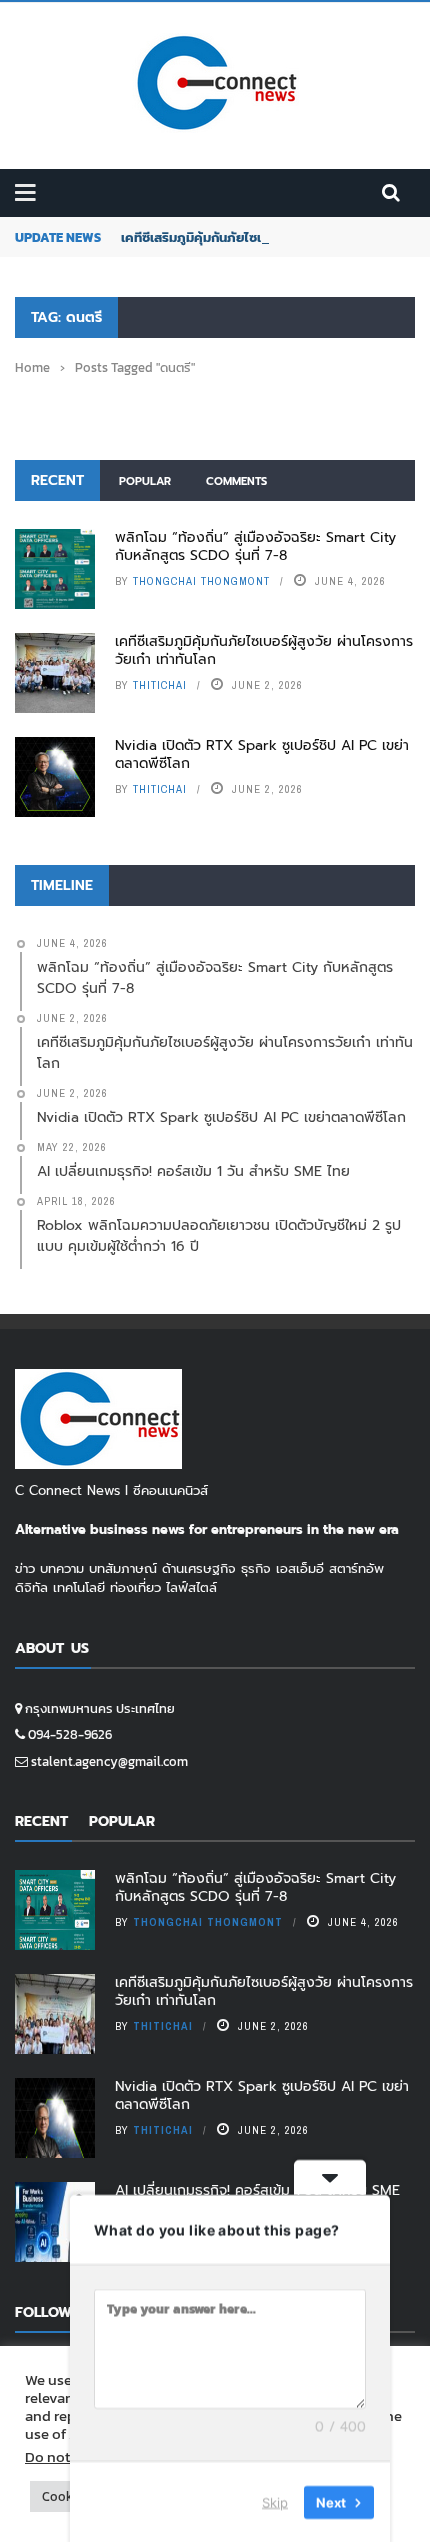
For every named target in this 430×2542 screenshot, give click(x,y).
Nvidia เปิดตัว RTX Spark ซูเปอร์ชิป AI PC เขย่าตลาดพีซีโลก (262, 754)
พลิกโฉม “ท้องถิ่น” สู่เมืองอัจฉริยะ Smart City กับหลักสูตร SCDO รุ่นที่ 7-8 (255, 546)
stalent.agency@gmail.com (109, 1761)
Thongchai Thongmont (201, 581)
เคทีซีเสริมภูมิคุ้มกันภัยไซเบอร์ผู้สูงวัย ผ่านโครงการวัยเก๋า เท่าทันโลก (264, 650)
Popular (145, 481)
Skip (275, 2501)
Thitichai (160, 685)
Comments (236, 481)
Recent (57, 480)
